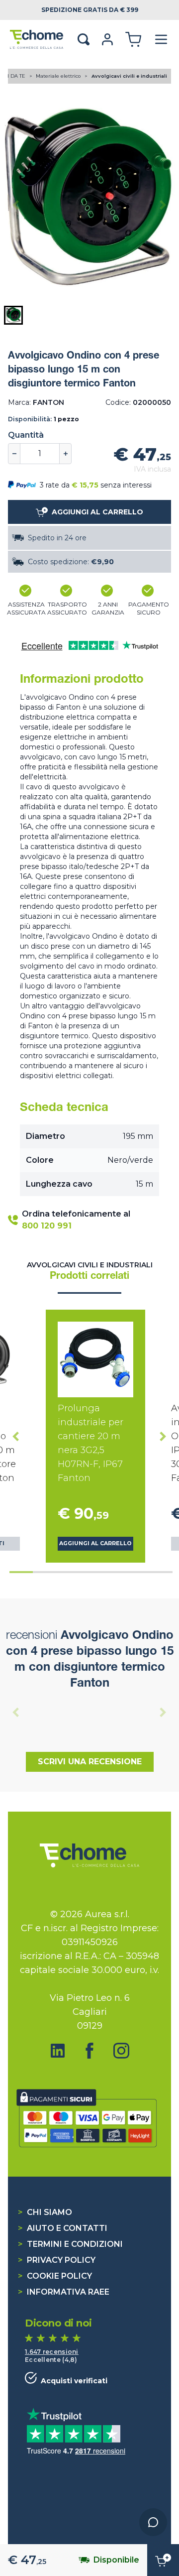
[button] (13, 315)
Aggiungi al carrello (95, 1543)
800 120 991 (47, 1226)
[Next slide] (163, 205)
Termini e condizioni (70, 2244)
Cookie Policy (55, 2276)
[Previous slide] (16, 205)
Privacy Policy (57, 2260)
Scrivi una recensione (90, 1762)
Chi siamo (45, 2212)
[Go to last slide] (16, 1436)
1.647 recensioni (52, 2352)
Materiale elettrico (59, 76)
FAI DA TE (14, 76)
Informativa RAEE (64, 2292)
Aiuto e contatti (63, 2228)
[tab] (21, 1572)
